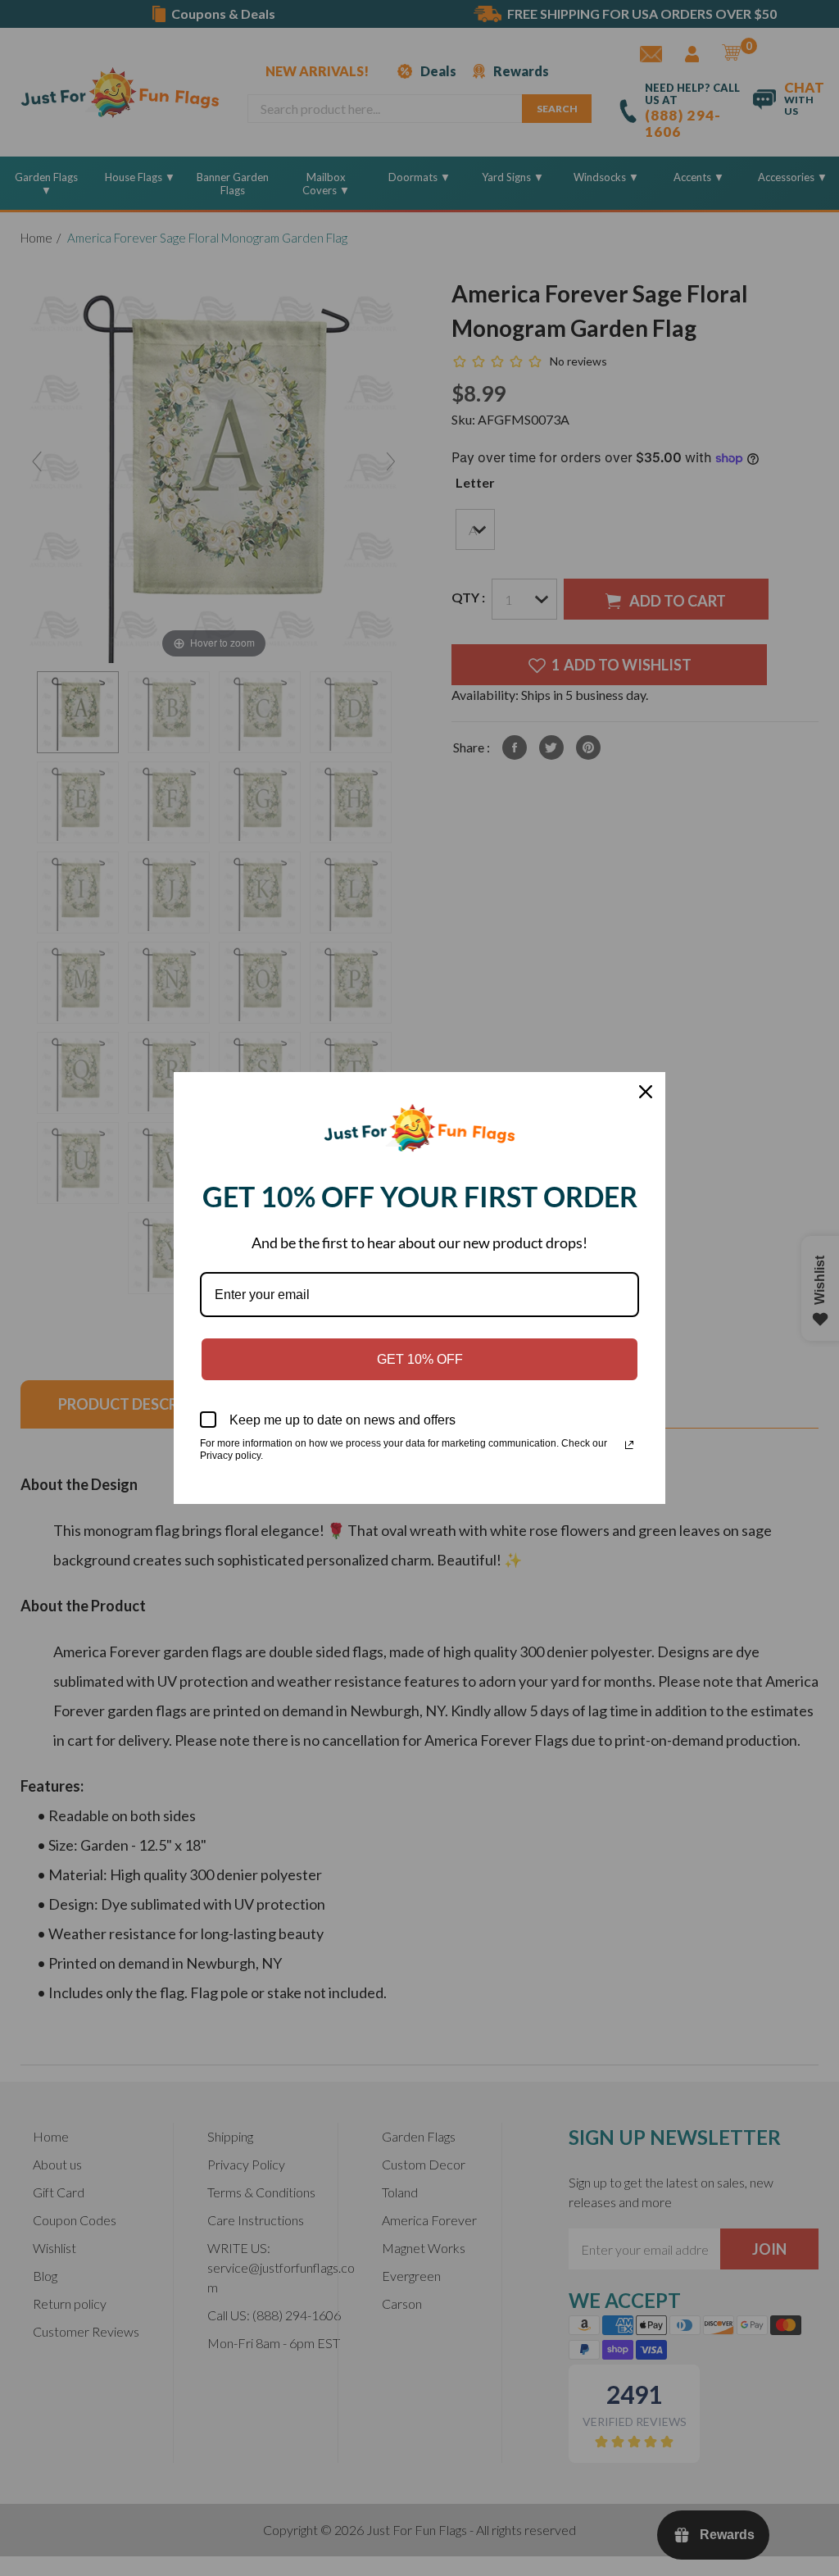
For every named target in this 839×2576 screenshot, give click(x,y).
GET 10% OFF (420, 1359)
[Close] (646, 1092)
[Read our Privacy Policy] (629, 1445)
